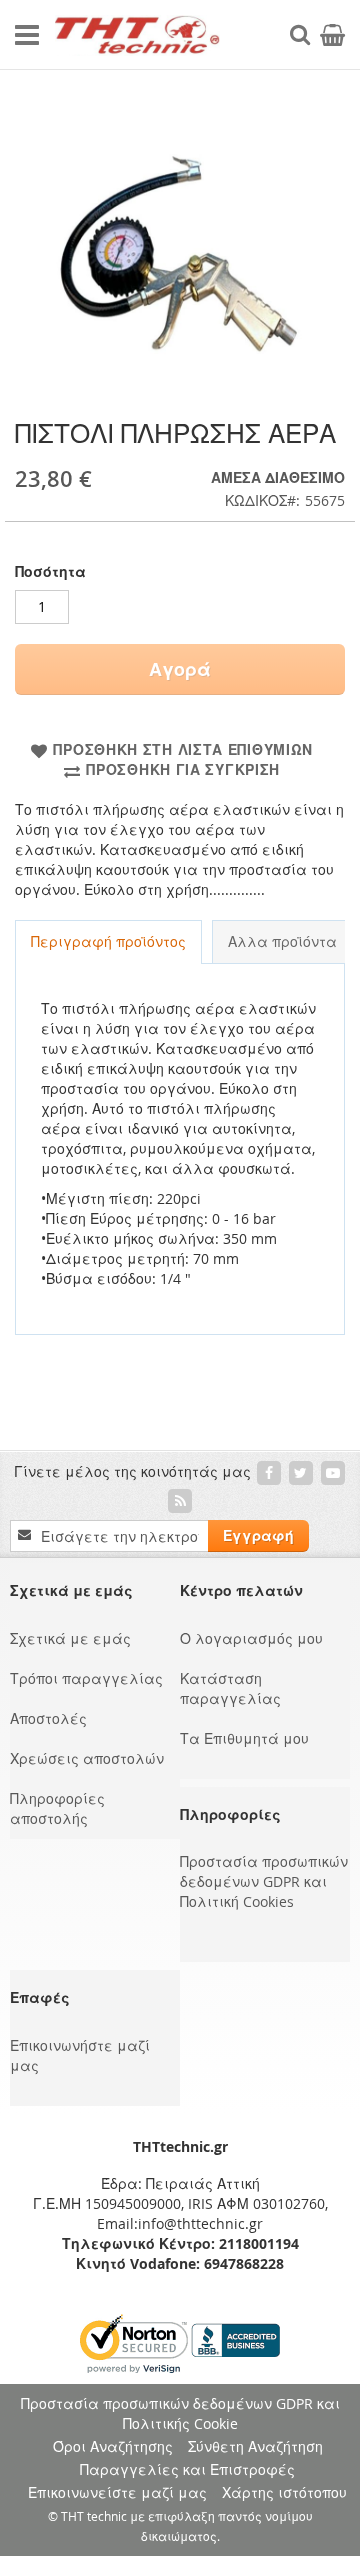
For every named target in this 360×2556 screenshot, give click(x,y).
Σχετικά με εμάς (70, 1638)
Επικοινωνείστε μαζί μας (117, 2492)
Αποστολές (48, 1718)
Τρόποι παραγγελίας (86, 1678)
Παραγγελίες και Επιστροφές (187, 2469)
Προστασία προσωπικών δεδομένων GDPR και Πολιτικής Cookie (180, 2413)
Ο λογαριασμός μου (251, 1638)
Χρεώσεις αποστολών (87, 1758)
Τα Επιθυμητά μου (244, 1738)
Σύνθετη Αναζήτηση (255, 2446)
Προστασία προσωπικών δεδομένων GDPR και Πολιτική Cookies (264, 1881)
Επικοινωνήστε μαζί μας (80, 2055)
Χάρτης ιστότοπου (284, 2492)
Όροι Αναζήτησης (113, 2446)
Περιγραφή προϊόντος (108, 941)
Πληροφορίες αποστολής (57, 1808)
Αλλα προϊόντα (282, 941)
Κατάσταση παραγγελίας (230, 1688)
